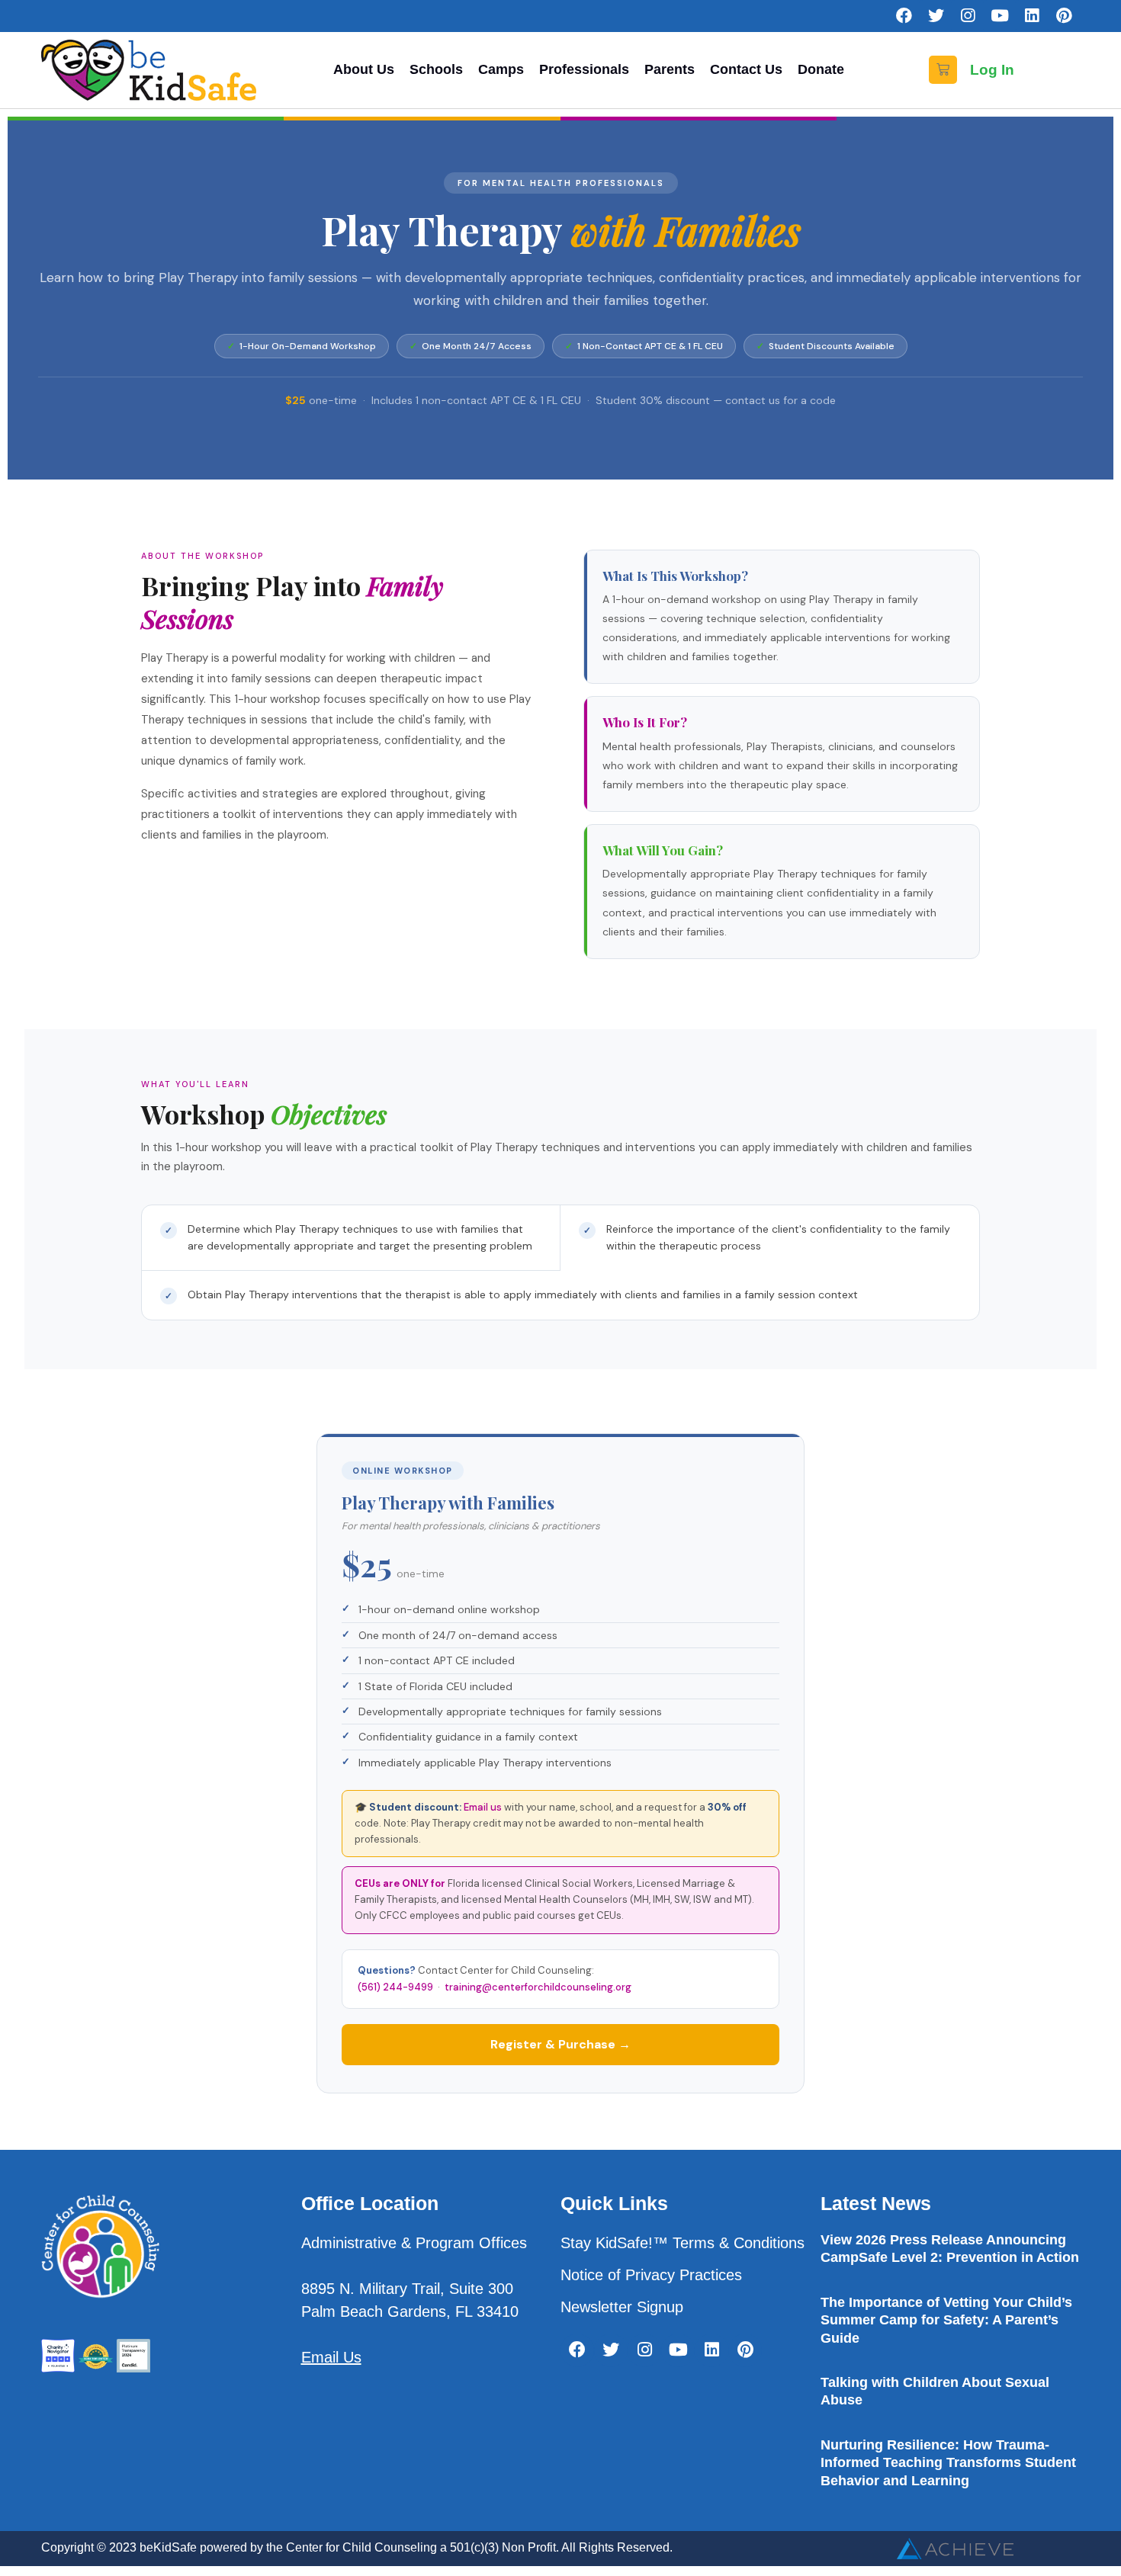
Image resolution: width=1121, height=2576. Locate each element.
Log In (992, 70)
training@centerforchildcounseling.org (538, 1987)
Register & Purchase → (560, 2044)
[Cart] (943, 70)
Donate (821, 69)
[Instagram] (968, 16)
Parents (670, 69)
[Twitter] (936, 16)
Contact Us (746, 69)
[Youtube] (1000, 16)
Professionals (584, 69)
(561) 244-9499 (395, 1987)
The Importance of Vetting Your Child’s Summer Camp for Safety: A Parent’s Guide (946, 2320)
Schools (436, 69)
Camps (501, 69)
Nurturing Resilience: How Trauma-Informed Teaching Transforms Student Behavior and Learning (948, 2463)
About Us (364, 69)
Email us (483, 1807)
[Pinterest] (1064, 16)
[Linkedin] (1032, 16)
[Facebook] (904, 16)
